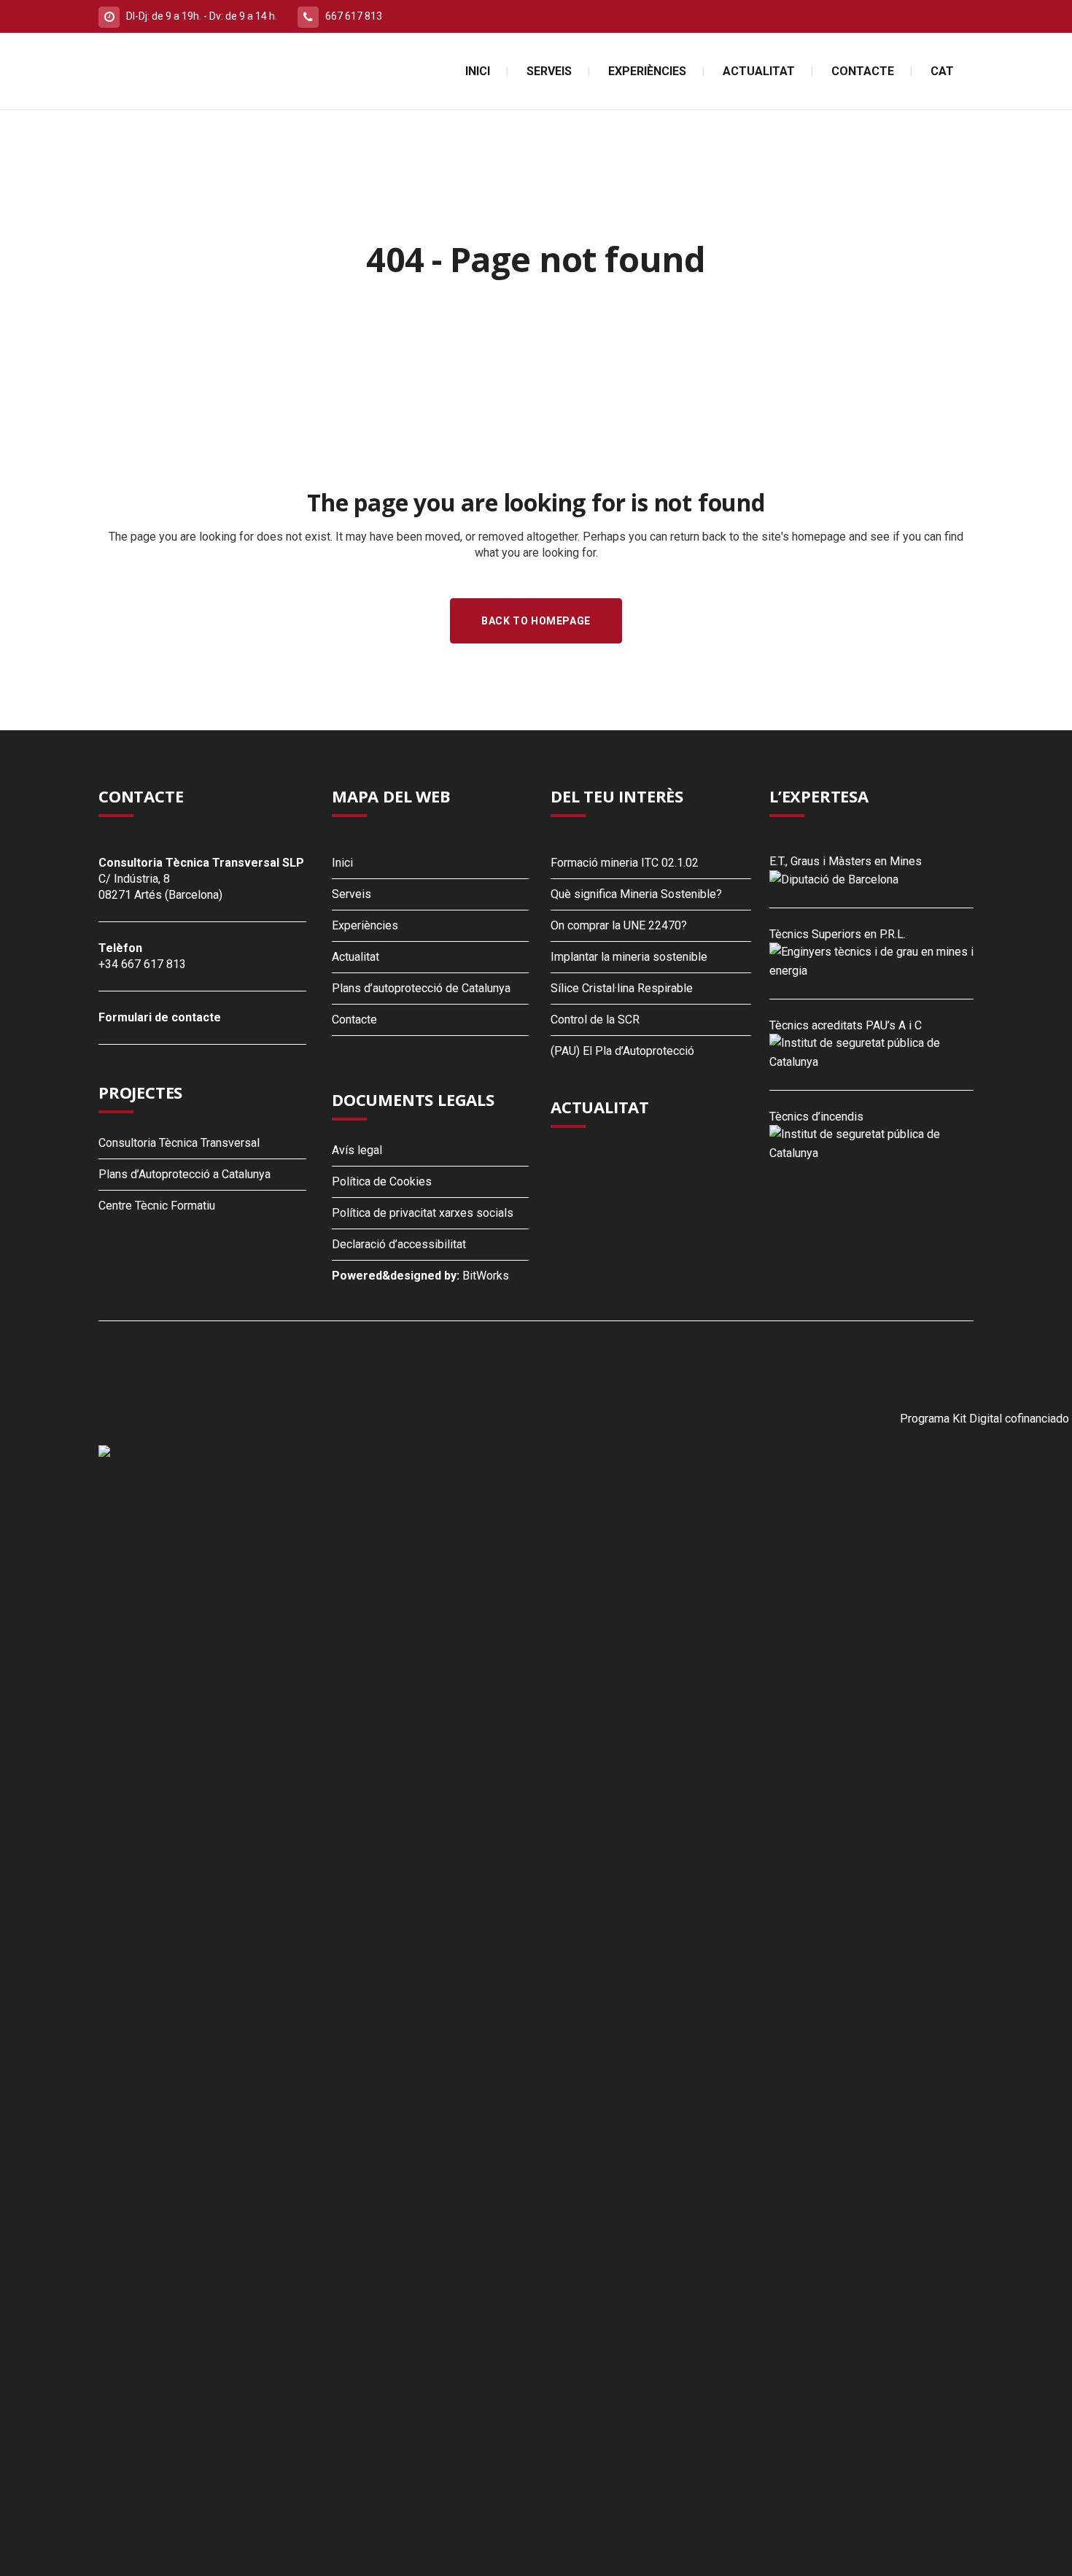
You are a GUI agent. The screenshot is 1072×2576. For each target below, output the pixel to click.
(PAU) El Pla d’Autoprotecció (622, 1051)
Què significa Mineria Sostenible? (636, 894)
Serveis (351, 894)
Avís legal (357, 1150)
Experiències (365, 925)
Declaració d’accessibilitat (399, 1244)
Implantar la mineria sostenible (629, 957)
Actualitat (356, 957)
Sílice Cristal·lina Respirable (622, 988)
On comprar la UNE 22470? (619, 925)
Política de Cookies (382, 1181)
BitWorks (486, 1276)
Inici (342, 863)
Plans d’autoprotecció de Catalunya (421, 988)
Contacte (354, 1020)
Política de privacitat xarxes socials (423, 1213)
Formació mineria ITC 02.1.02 (625, 863)
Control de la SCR (595, 1020)
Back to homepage (536, 621)
